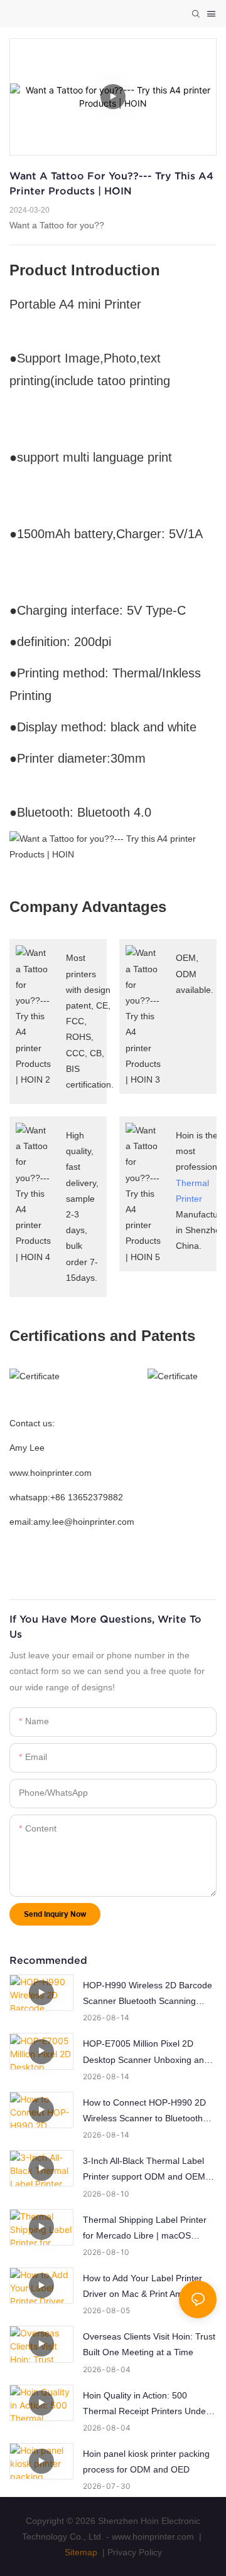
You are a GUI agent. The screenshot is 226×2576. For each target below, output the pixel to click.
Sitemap (81, 2552)
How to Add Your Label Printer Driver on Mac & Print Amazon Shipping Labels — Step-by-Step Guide (148, 2287)
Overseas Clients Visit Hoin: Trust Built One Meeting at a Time (149, 2344)
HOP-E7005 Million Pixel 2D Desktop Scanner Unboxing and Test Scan (146, 2053)
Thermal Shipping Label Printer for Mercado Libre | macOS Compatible (145, 2229)
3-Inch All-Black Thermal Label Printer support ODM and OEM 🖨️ (144, 2170)
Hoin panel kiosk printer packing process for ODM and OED (146, 2462)
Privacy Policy (135, 2552)
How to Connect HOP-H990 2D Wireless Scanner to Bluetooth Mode (144, 2112)
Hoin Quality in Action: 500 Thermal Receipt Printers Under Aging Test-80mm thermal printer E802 (148, 2405)
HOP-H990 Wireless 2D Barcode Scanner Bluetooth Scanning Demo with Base (148, 1995)
